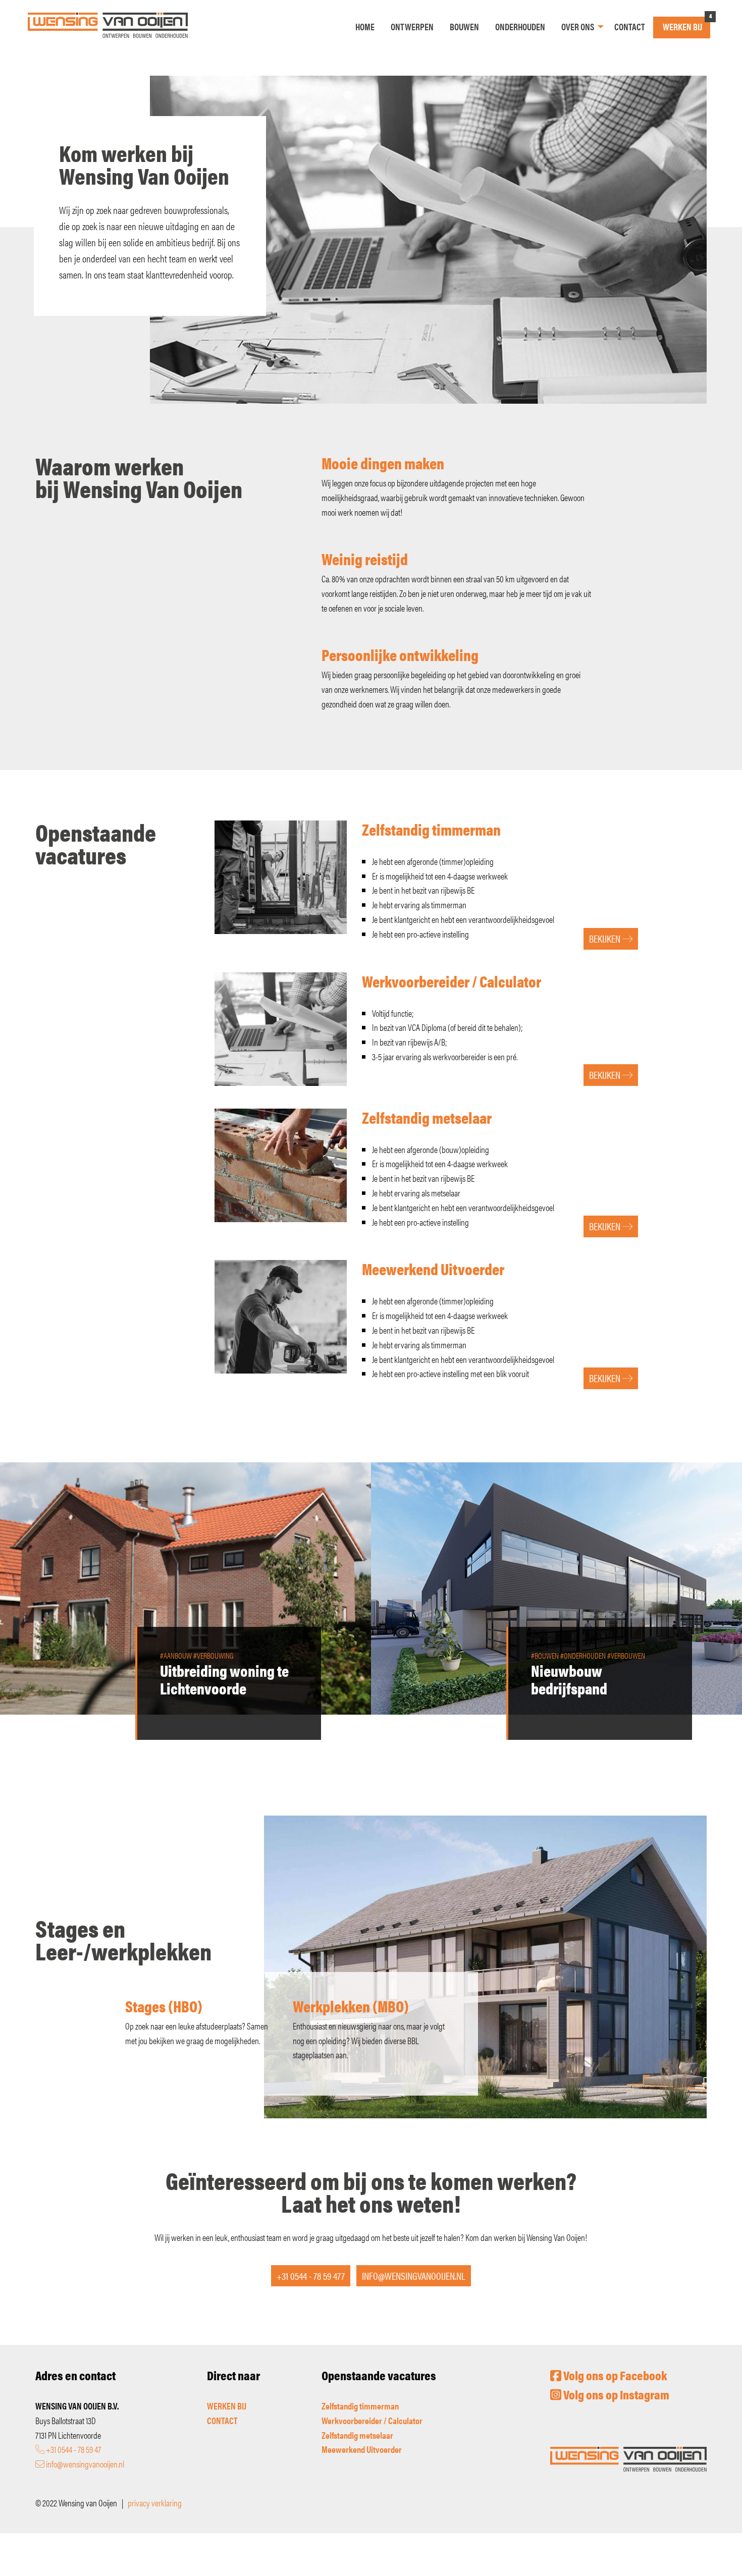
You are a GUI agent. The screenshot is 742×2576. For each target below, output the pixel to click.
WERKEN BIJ (227, 2406)
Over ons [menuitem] (578, 26)
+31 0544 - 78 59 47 (73, 2449)
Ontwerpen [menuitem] (412, 26)
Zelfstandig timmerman (360, 2406)
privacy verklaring (155, 2503)
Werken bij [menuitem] (682, 26)
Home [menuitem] (365, 26)
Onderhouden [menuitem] (520, 26)
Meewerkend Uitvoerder (362, 2449)
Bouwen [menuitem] (464, 26)
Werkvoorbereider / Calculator (372, 2420)
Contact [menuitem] (630, 26)
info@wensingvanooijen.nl (84, 2464)
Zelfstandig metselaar (357, 2435)
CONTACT (222, 2420)
